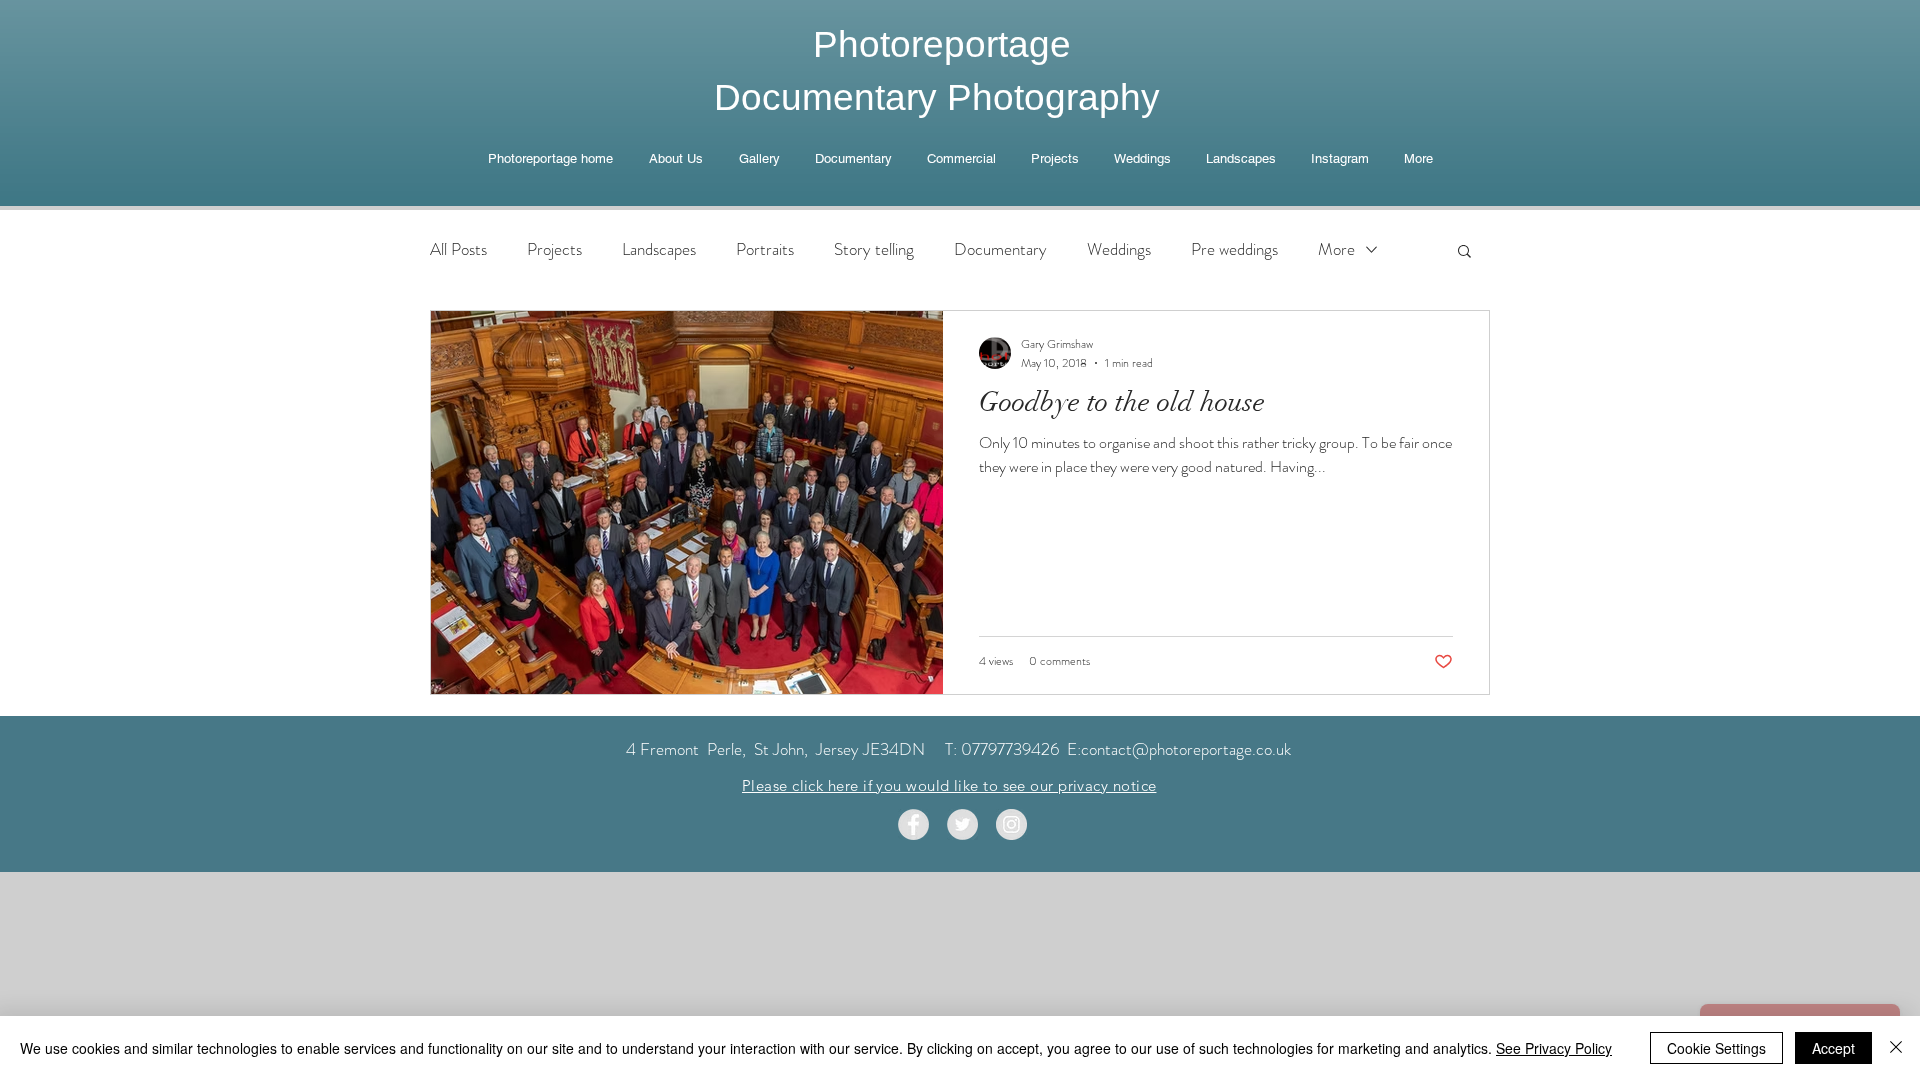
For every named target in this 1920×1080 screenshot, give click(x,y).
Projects (554, 249)
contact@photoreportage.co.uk (1186, 749)
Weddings (1119, 249)
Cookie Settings (1716, 1048)
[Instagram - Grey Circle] (1011, 824)
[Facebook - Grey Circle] (913, 824)
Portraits (765, 249)
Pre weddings (1234, 249)
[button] (1464, 252)
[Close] (1896, 1048)
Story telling (874, 249)
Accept (1833, 1048)
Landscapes (659, 249)
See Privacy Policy (1554, 1048)
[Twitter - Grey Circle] (962, 824)
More (1336, 249)
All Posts (458, 249)
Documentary (1000, 249)
